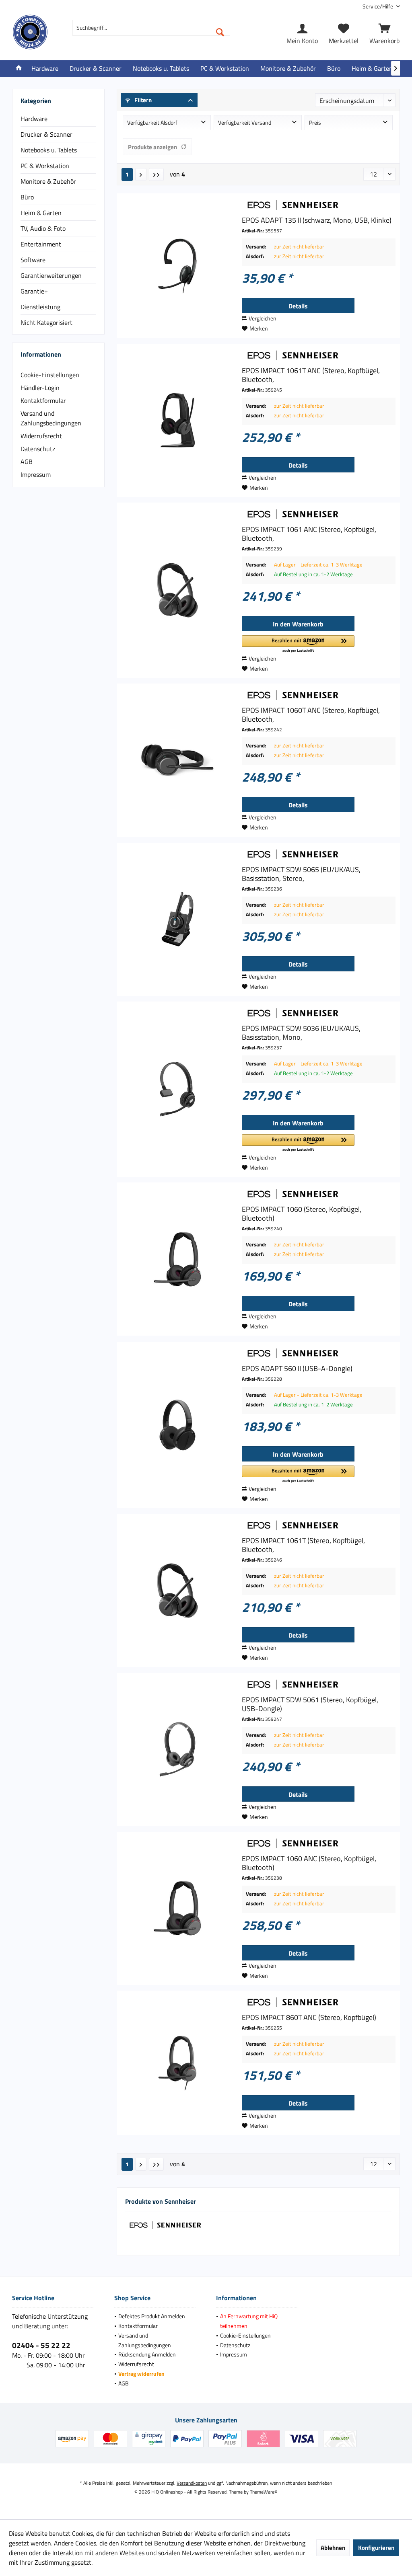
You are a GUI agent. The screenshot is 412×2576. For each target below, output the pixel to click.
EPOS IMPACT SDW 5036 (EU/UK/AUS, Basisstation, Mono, (301, 1033)
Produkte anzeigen (152, 147)
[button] (298, 644)
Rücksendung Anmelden (147, 2354)
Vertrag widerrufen (141, 2374)
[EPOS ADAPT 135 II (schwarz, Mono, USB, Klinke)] (177, 266)
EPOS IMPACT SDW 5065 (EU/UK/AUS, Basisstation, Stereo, (301, 874)
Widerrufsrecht (41, 436)
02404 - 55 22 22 (41, 2345)
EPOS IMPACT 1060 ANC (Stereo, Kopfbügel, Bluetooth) (309, 1863)
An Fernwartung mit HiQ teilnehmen (249, 2321)
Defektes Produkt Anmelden (152, 2316)
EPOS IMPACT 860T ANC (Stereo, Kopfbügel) (309, 2018)
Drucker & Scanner (46, 134)
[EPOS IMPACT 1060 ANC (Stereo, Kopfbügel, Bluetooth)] (177, 1908)
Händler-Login (40, 388)
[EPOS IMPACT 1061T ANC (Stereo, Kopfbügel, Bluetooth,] (177, 420)
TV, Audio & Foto (43, 228)
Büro (27, 197)
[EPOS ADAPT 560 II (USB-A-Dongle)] (177, 1425)
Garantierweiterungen (51, 275)
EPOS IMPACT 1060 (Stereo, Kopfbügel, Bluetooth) (302, 1214)
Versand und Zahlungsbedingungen (51, 418)
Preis (315, 122)
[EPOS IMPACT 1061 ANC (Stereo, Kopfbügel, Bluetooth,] (177, 590)
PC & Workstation (45, 166)
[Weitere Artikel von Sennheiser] (319, 205)
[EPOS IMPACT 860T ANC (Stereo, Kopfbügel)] (177, 2063)
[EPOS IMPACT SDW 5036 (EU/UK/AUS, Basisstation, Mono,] (177, 1089)
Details (298, 306)
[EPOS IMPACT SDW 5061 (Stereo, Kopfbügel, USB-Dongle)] (177, 1750)
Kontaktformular (43, 400)
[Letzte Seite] (156, 174)
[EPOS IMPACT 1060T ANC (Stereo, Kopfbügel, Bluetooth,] (177, 760)
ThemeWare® (264, 2492)
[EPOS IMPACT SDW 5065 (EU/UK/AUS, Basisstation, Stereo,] (177, 919)
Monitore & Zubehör (48, 181)
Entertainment (41, 244)
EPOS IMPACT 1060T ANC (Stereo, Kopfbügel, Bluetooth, (311, 715)
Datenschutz (38, 449)
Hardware (34, 119)
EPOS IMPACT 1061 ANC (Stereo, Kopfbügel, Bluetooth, (309, 534)
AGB (27, 462)
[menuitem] (378, 6)
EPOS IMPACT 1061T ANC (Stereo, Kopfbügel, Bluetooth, (311, 375)
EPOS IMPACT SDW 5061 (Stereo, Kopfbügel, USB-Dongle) (310, 1704)
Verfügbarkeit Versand (245, 122)
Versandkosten (192, 2483)
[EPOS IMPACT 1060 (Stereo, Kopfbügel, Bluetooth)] (177, 1259)
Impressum (36, 474)
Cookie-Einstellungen (50, 375)
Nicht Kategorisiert (46, 322)
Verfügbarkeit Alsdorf (152, 122)
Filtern (142, 100)
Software (33, 260)
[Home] (19, 69)
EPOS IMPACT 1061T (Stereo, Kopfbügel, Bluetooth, (303, 1545)
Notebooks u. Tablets (49, 150)
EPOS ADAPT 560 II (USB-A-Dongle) (297, 1369)
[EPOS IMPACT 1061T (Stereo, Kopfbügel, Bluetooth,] (177, 1590)
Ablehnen (333, 2548)
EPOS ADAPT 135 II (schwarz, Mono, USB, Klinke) (317, 220)
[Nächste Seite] (141, 174)
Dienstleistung (40, 307)
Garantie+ (34, 291)
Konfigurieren (376, 2548)
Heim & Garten (41, 213)
